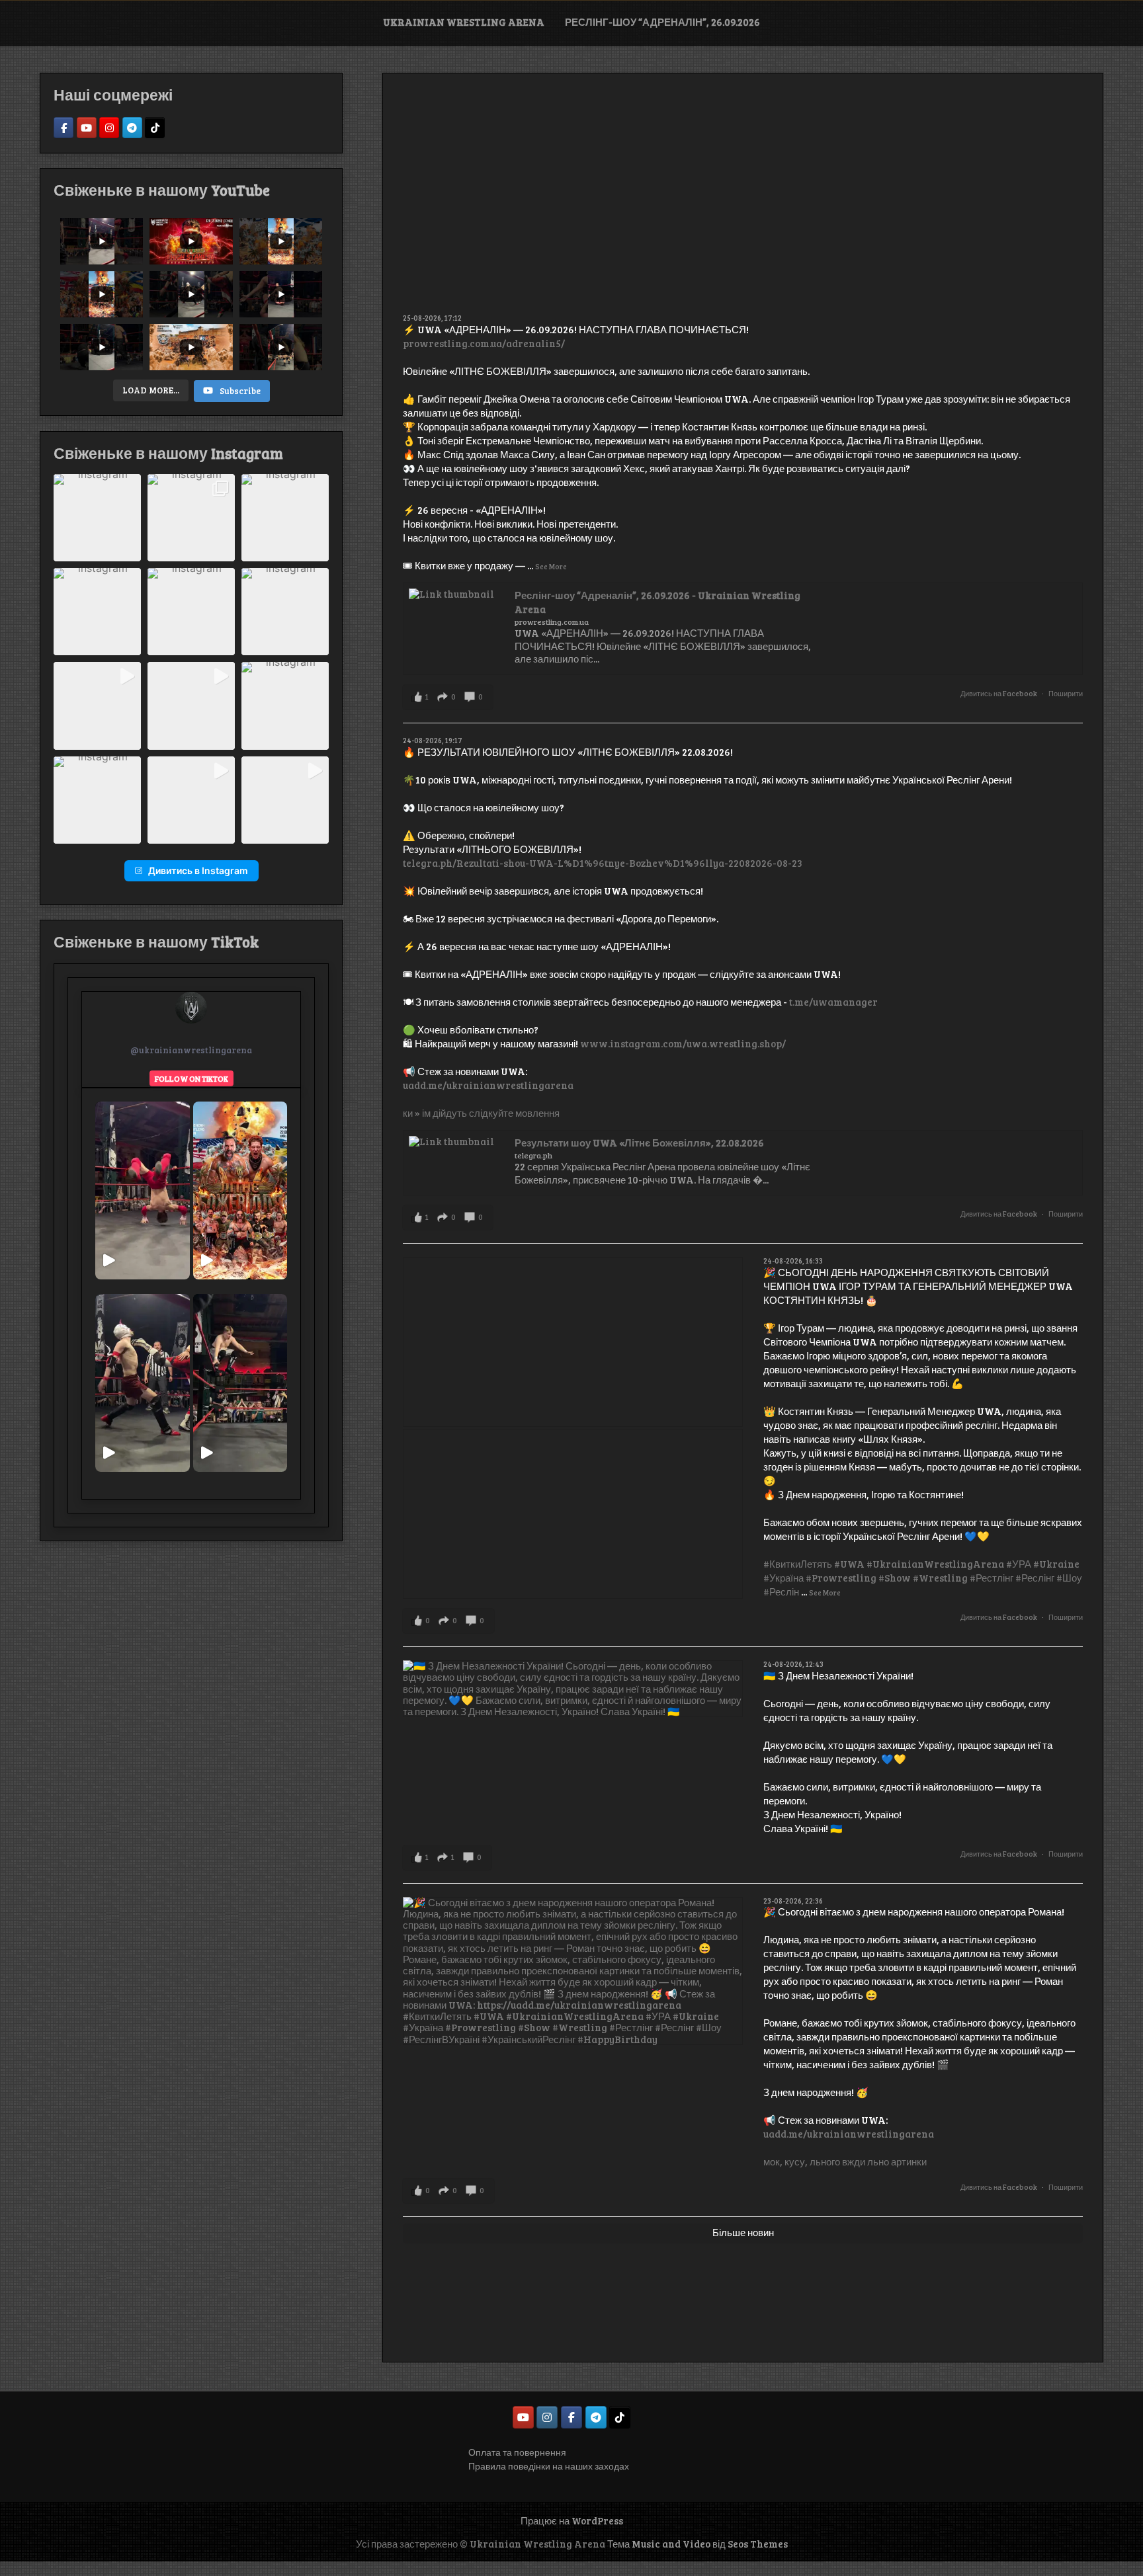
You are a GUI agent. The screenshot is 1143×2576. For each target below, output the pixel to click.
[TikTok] (155, 128)
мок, (773, 2161)
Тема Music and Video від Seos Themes (698, 2544)
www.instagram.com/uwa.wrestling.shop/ (683, 1043)
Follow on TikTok (191, 1078)
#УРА (1019, 1564)
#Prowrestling (841, 1578)
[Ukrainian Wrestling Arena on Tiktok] (620, 2417)
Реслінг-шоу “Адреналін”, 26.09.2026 (662, 22)
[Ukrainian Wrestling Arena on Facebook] (571, 2417)
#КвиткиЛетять (798, 1564)
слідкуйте (491, 1113)
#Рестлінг (992, 1578)
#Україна (783, 1578)
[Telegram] (132, 128)
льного (825, 2161)
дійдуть (450, 1113)
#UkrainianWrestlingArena (935, 1564)
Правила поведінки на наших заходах (549, 2466)
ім (426, 1113)
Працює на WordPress (572, 2520)
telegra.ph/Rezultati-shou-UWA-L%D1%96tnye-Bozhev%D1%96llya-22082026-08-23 (603, 863)
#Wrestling (940, 1578)
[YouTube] (87, 128)
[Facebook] (63, 128)
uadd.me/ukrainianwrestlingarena (488, 1085)
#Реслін (781, 1591)
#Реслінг (1035, 1578)
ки (408, 1113)
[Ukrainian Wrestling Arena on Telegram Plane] (596, 2417)
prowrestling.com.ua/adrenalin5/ (484, 343)
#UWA (849, 1564)
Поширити (1066, 693)
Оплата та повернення (517, 2452)
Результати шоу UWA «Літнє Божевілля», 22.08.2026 (639, 1143)
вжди (854, 2161)
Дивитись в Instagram (198, 870)
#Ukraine (1056, 1564)
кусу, (796, 2161)
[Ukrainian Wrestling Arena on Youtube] (523, 2417)
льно (878, 2161)
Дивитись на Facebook (999, 693)
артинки (909, 2161)
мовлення (537, 1113)
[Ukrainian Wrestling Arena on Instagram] (547, 2417)
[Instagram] (109, 128)
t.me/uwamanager (833, 1002)
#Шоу (1069, 1578)
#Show (895, 1578)
